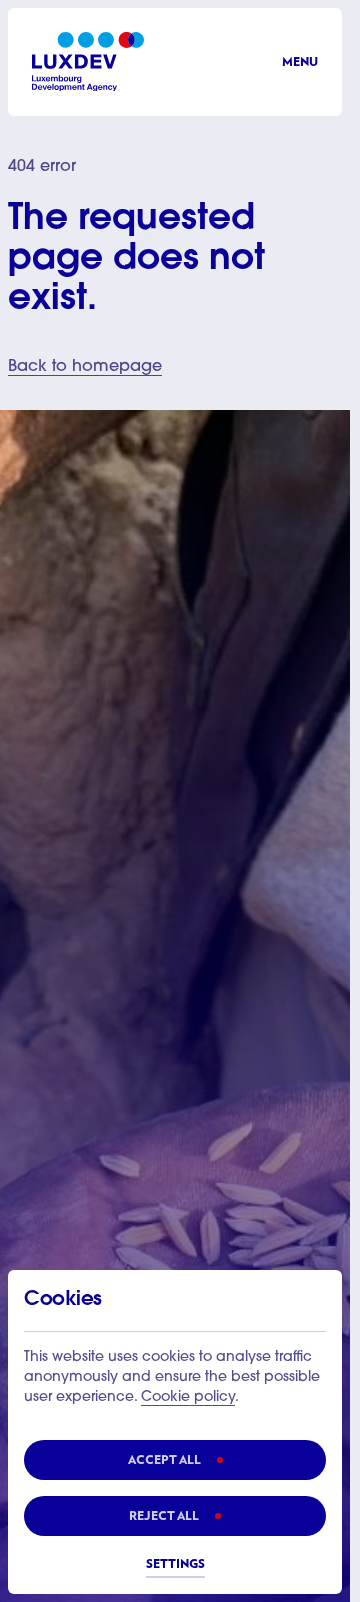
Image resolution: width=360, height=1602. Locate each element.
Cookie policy (188, 1398)
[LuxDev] (88, 61)
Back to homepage (85, 367)
